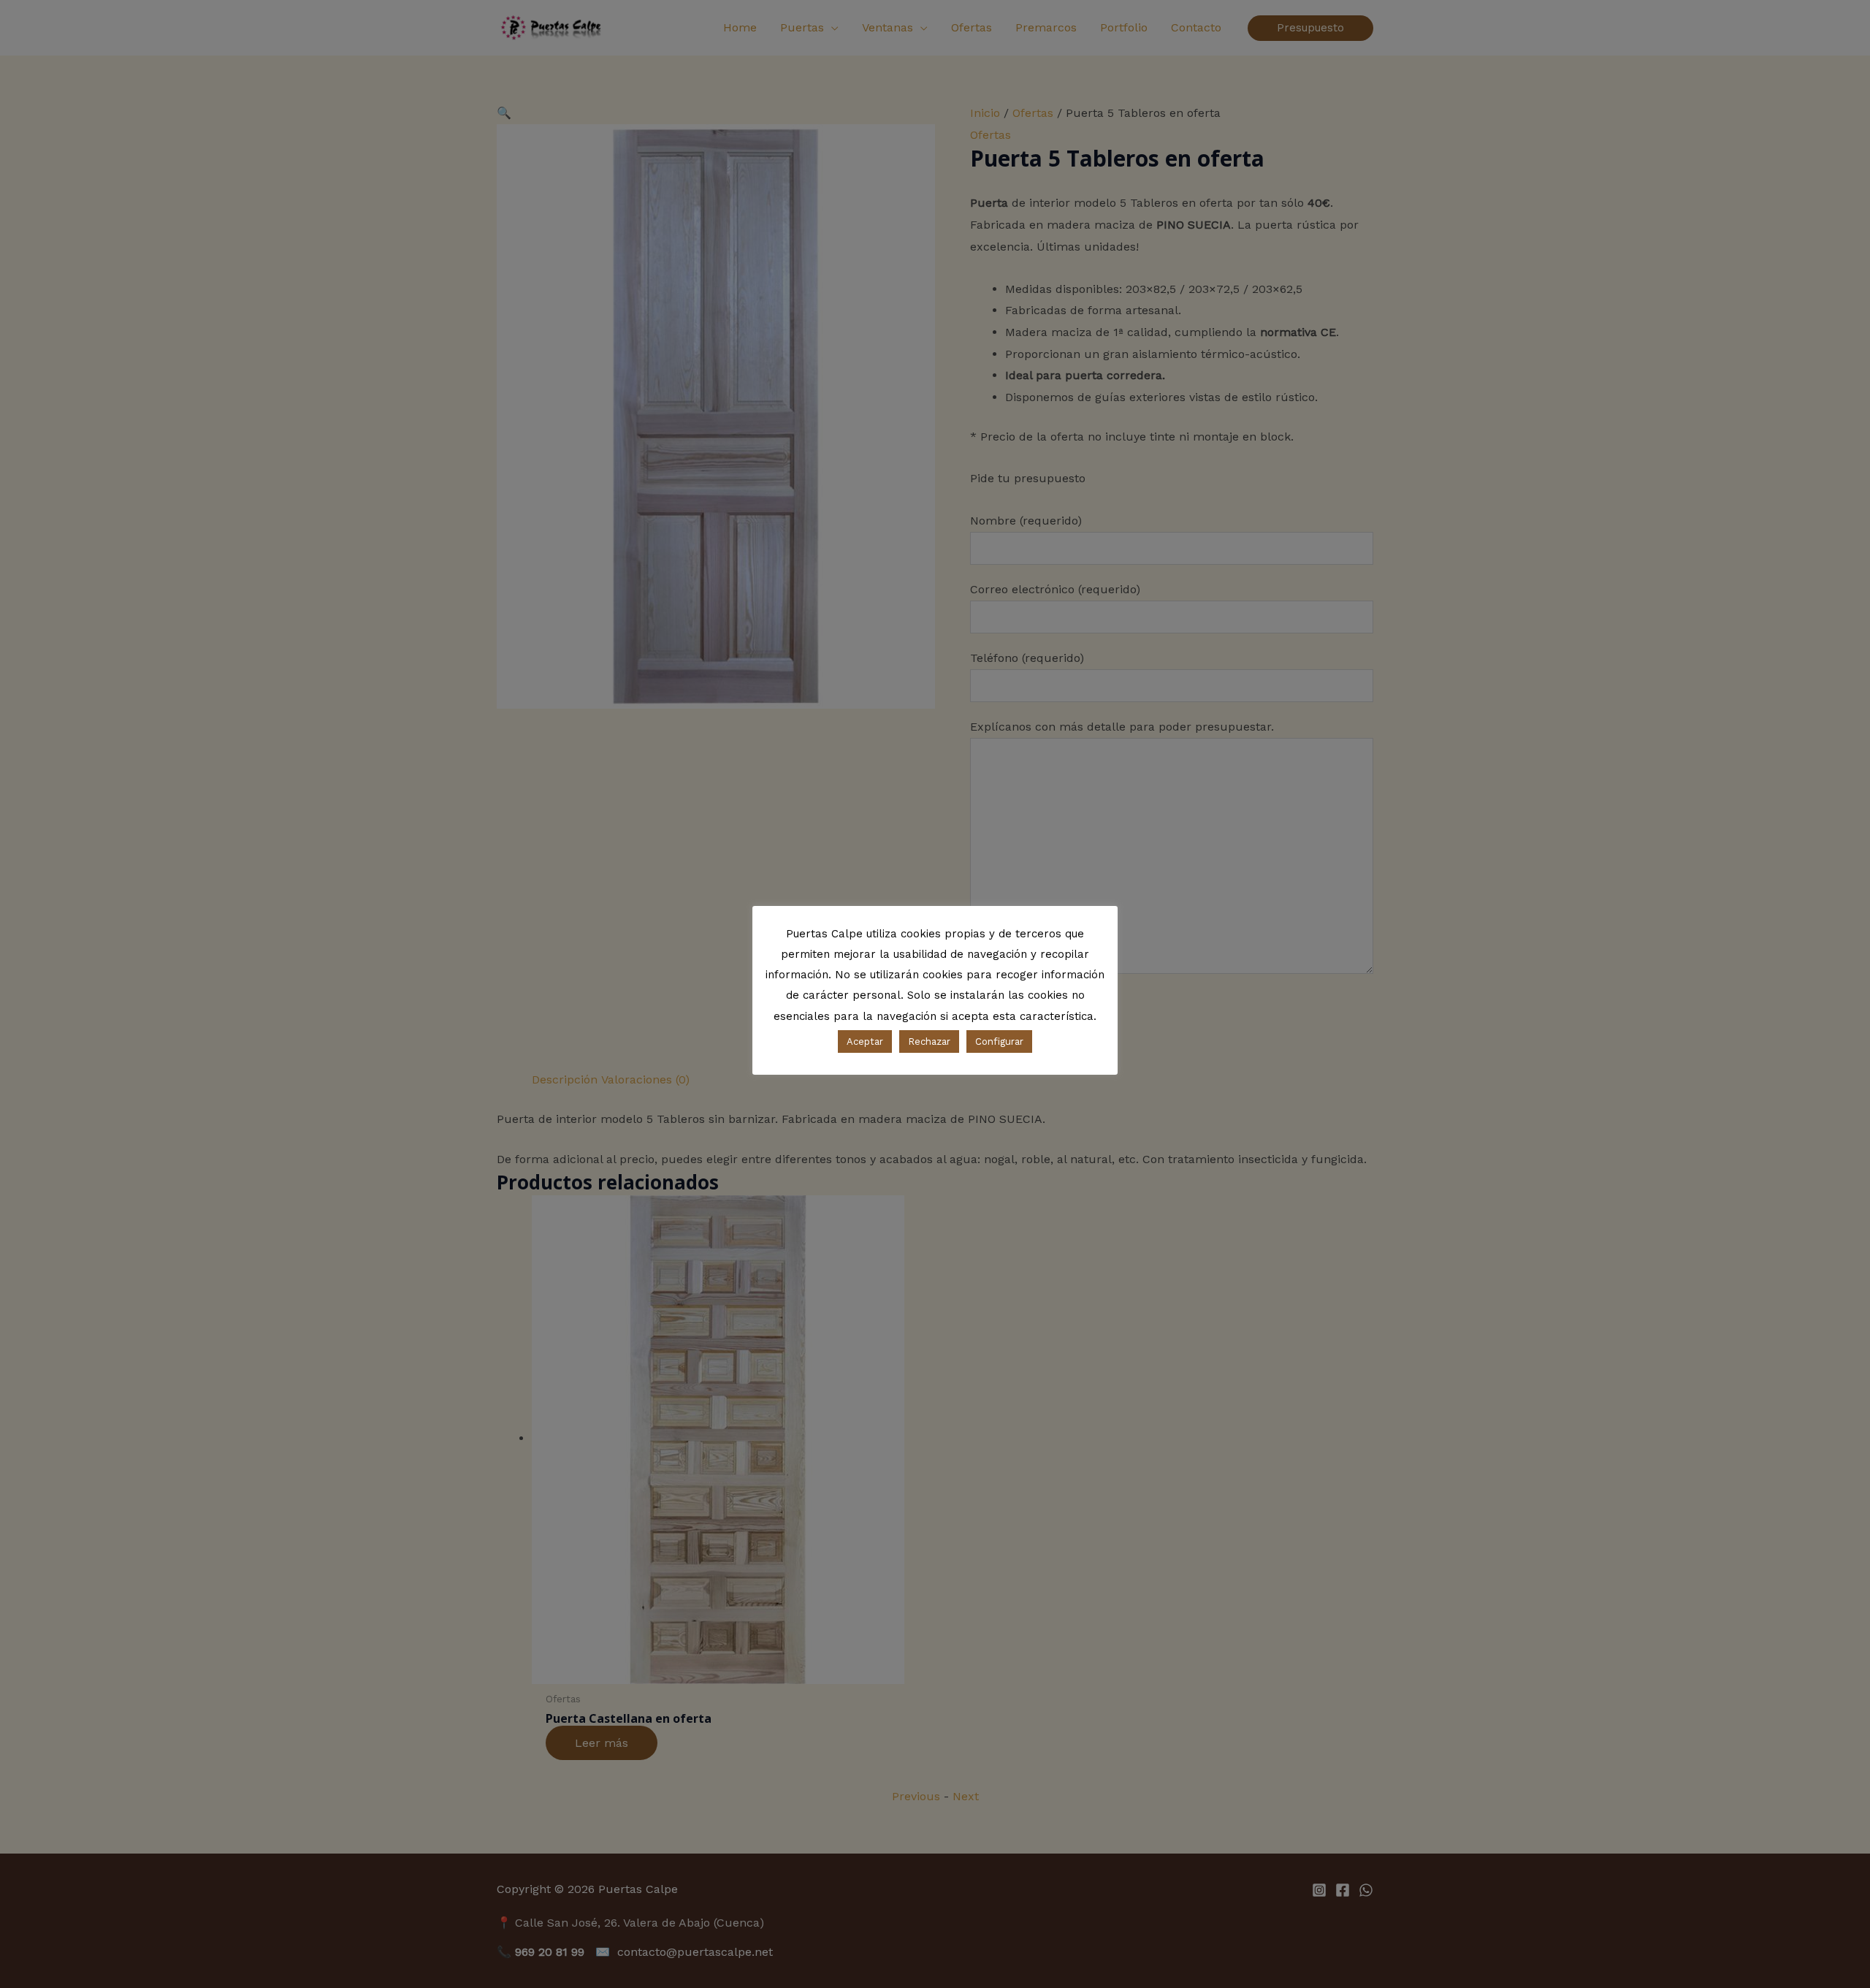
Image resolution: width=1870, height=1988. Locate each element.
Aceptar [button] (865, 1041)
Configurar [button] (999, 1041)
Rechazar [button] (929, 1041)
